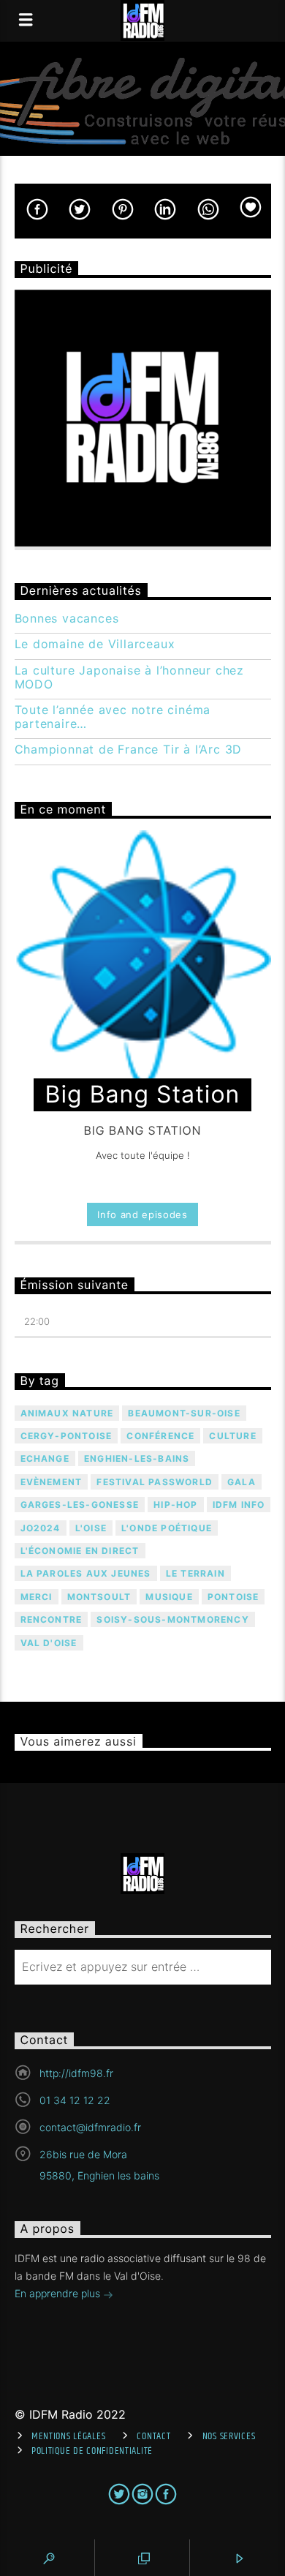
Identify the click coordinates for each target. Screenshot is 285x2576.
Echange (45, 1458)
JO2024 (41, 1528)
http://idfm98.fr (76, 2073)
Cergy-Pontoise (66, 1436)
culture (232, 1436)
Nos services (229, 2436)
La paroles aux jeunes (86, 1573)
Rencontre (52, 1619)
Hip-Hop (175, 1505)
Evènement (52, 1482)
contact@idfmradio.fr (90, 2127)
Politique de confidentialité (92, 2451)
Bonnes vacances (67, 619)
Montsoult (99, 1597)
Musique (169, 1597)
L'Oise (91, 1528)
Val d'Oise (49, 1643)
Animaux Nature (67, 1413)
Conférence (160, 1436)
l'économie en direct (80, 1551)
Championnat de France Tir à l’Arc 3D (129, 750)
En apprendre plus (59, 2293)
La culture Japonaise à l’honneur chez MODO (130, 677)
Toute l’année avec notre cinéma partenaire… (113, 717)
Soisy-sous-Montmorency (172, 1619)
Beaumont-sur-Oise (184, 1413)
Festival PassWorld (155, 1482)
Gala (242, 1482)
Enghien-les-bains (137, 1458)
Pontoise (233, 1597)
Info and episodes (142, 1214)
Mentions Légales (69, 2436)
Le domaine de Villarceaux (95, 644)
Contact (153, 2436)
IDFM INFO (239, 1505)
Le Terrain (195, 1573)
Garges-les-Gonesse (80, 1505)
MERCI (37, 1597)
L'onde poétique (167, 1528)
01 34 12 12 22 (75, 2100)
